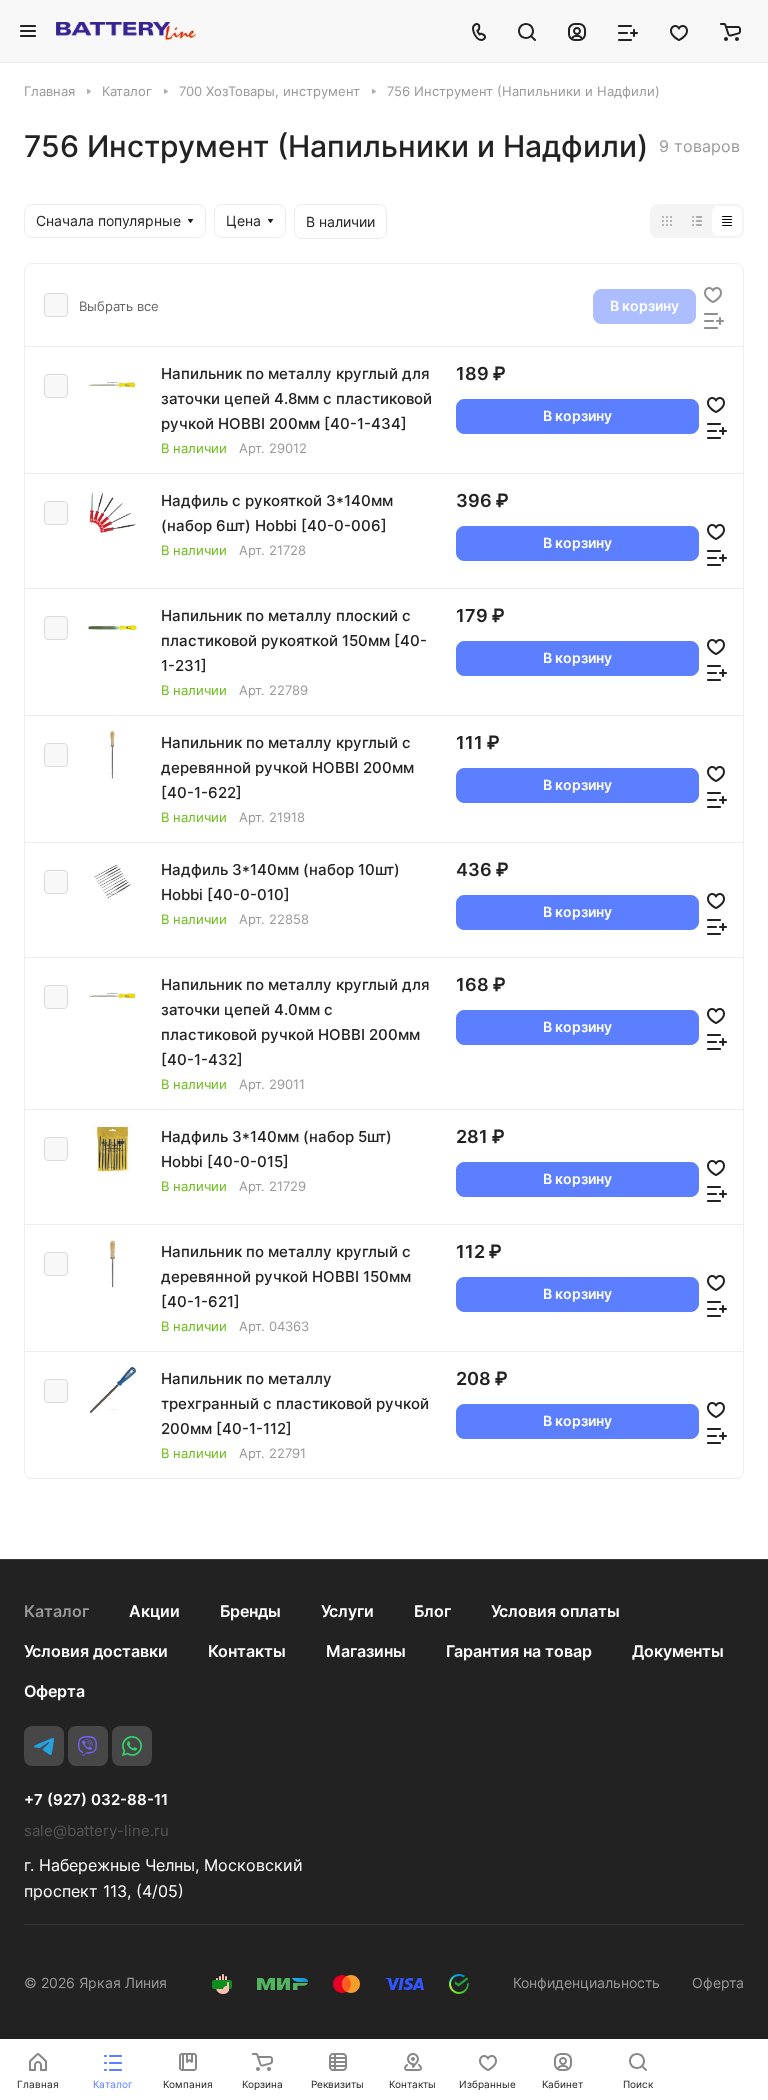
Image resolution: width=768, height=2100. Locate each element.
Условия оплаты (555, 1611)
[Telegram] (44, 1746)
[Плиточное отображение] (667, 221)
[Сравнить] (714, 319)
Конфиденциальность (586, 1982)
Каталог (56, 1611)
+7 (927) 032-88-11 (96, 1800)
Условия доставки (96, 1651)
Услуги (347, 1611)
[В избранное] (713, 293)
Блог (432, 1611)
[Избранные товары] (679, 31)
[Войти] (577, 31)
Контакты (247, 1651)
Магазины (366, 1651)
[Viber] (88, 1746)
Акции (154, 1611)
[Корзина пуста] (730, 31)
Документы (678, 1651)
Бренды (250, 1611)
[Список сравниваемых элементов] (628, 31)
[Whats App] (132, 1746)
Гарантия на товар (519, 1651)
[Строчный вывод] (697, 221)
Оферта (54, 1691)
